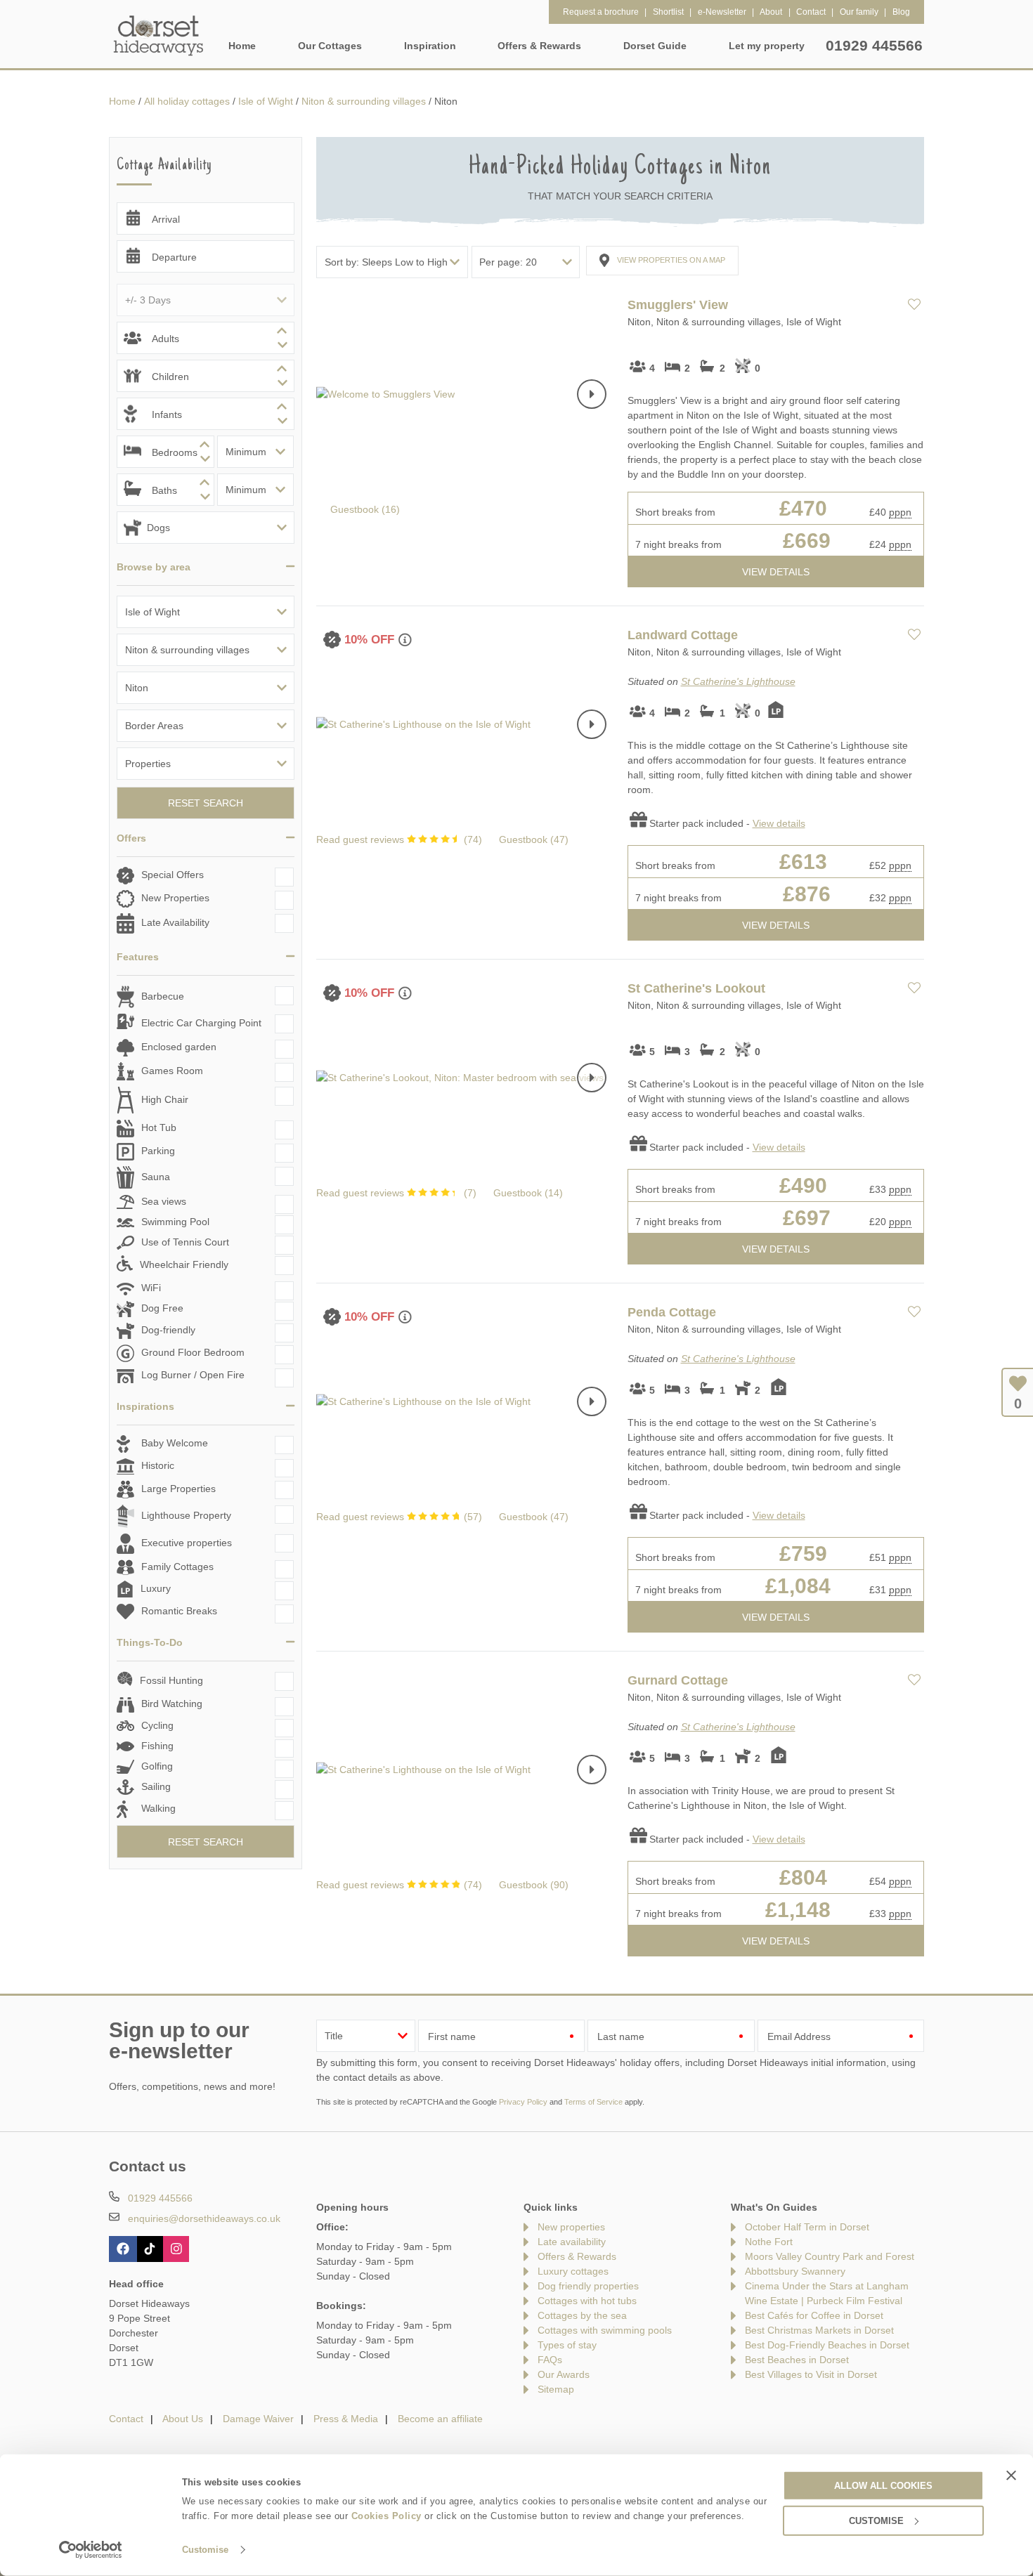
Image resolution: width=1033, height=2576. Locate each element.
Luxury (156, 1588)
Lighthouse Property (186, 1515)
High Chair (165, 1099)
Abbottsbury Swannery (795, 2271)
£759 (803, 1554)
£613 (803, 862)
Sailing (156, 1786)
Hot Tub (159, 1127)
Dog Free (162, 1309)
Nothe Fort (769, 2242)
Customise (206, 2550)
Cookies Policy (386, 2516)
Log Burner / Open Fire (193, 1375)
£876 (807, 894)
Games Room (172, 1071)
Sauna (156, 1177)
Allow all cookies (883, 2485)
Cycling (157, 1725)
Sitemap (556, 2389)
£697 (807, 1218)
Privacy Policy (523, 2102)
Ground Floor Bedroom (193, 1353)
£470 (803, 508)
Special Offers (173, 875)
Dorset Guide (655, 46)
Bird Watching (172, 1704)
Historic (158, 1465)
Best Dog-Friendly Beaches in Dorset (827, 2345)
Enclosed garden (179, 1047)
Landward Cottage (683, 635)
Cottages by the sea (582, 2315)
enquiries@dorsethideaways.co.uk (204, 2218)
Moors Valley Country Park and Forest (830, 2256)
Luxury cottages (573, 2271)
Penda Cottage (672, 1312)
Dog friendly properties (588, 2286)
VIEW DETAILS (776, 572)
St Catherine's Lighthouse (738, 681)
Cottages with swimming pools (605, 2330)
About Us (183, 2419)
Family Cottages (177, 1567)
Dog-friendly (168, 1331)
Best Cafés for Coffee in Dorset (814, 2315)
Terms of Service (593, 2102)
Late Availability (175, 922)
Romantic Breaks (179, 1611)
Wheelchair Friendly (184, 1264)
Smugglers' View (678, 305)
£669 (807, 541)
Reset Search (206, 803)
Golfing (157, 1766)
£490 (803, 1185)
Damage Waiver (258, 2419)
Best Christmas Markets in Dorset (819, 2330)
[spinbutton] (206, 338)
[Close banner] (1011, 2475)
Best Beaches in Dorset (797, 2360)
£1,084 (798, 1586)
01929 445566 (874, 45)
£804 (803, 1877)
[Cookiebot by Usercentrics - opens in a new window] (91, 2550)
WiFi (151, 1288)
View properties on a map (671, 260)
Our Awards (564, 2374)
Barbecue (163, 996)
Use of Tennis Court (185, 1242)
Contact (126, 2419)
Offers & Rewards (577, 2256)
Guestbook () (365, 509)
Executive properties (187, 1543)
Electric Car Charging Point (201, 1023)
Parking (158, 1151)
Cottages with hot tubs (587, 2301)
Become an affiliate (440, 2419)
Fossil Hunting (171, 1680)
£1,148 (798, 1910)
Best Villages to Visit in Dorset (811, 2374)
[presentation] (591, 394)
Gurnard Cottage (678, 1680)
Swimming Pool (175, 1222)
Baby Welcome (175, 1443)
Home (242, 46)
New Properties (175, 898)
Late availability (572, 2242)
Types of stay (567, 2345)
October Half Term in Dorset (807, 2227)
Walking (158, 1808)
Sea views (164, 1201)
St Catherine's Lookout (696, 988)
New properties (571, 2227)
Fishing (157, 1746)
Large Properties (178, 1489)
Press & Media (346, 2419)
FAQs (550, 2360)
